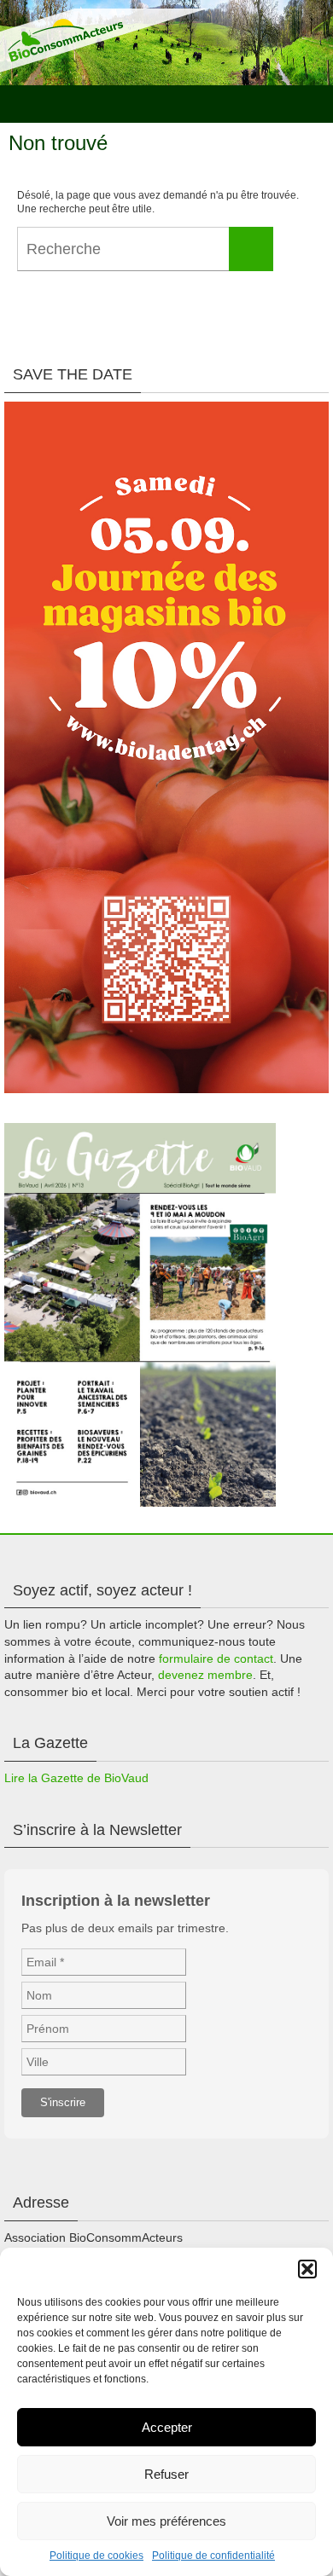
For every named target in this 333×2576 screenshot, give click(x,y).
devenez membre (205, 1675)
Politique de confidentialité (213, 2556)
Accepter (167, 2427)
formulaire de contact (216, 1658)
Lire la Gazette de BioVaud (76, 1778)
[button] (307, 2269)
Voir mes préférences (166, 2521)
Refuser (166, 2474)
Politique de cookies (96, 2556)
